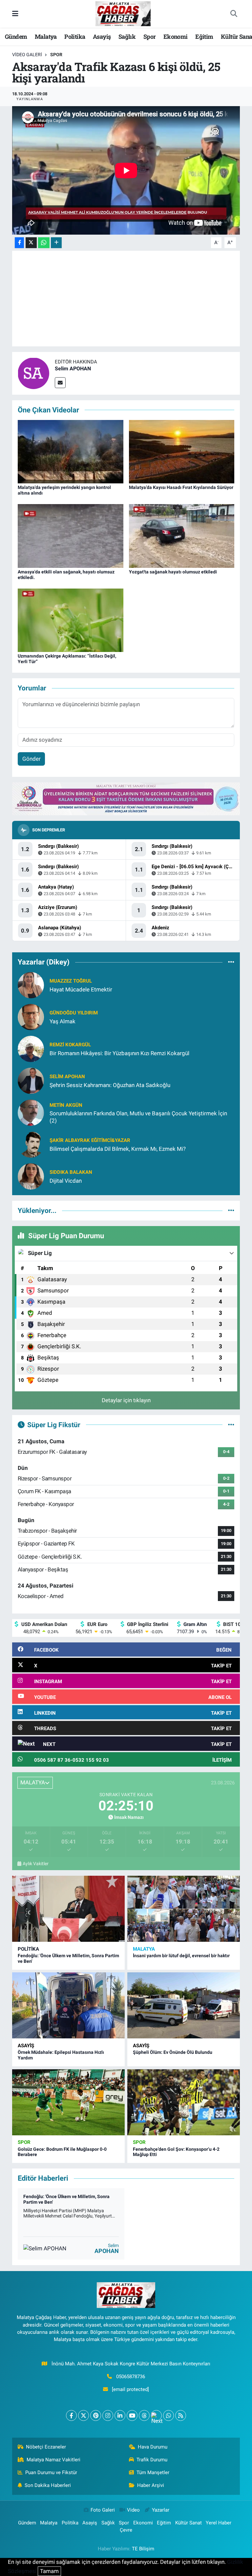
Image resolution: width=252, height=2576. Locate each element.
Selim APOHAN (73, 369)
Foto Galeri (103, 2510)
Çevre (126, 2530)
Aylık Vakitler (36, 1864)
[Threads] (144, 2415)
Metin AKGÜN (66, 1105)
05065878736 (131, 2377)
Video (133, 2510)
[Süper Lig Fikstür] (231, 1425)
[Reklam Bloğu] (126, 798)
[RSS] (181, 2415)
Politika (75, 36)
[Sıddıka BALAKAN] (31, 1176)
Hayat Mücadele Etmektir (81, 989)
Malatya (46, 36)
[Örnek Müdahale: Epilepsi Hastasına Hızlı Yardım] (68, 2005)
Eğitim (204, 36)
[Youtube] (132, 2415)
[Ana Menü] (15, 13)
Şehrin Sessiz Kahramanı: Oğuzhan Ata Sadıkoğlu (110, 1085)
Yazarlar (161, 2510)
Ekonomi (176, 36)
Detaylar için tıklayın (126, 1400)
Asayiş (102, 36)
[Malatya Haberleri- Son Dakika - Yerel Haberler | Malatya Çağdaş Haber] (123, 13)
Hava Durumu (153, 2447)
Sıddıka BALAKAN (71, 1172)
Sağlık (127, 36)
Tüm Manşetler (153, 2472)
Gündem (16, 36)
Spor (150, 36)
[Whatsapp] (168, 2415)
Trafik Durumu (152, 2460)
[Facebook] (71, 2415)
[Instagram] (108, 2415)
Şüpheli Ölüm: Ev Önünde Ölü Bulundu (173, 2052)
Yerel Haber (219, 2523)
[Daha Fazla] (56, 243)
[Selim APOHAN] (33, 373)
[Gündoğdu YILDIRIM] (31, 1017)
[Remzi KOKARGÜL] (31, 1049)
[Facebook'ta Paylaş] (19, 243)
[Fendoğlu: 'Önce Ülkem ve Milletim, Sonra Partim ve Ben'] (68, 1909)
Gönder (31, 759)
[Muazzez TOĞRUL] (31, 985)
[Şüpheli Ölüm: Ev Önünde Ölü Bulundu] (184, 2005)
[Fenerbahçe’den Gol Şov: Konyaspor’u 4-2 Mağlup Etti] (184, 2102)
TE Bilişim (143, 2549)
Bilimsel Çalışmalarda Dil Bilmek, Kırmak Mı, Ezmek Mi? (118, 1149)
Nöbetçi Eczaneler (46, 2447)
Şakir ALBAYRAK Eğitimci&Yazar (90, 1140)
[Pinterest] (96, 2415)
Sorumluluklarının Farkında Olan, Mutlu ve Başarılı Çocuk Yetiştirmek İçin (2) (138, 1117)
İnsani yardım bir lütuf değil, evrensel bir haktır (181, 1956)
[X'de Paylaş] (31, 243)
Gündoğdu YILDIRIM (74, 1013)
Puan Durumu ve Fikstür (51, 2472)
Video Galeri (27, 55)
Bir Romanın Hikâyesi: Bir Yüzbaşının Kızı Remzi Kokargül (119, 1053)
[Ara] (234, 14)
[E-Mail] (60, 383)
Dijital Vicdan (66, 1181)
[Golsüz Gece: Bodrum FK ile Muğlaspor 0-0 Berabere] (68, 2102)
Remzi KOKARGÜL (70, 1045)
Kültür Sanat (189, 2523)
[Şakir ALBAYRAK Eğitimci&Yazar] (31, 1144)
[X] (84, 2415)
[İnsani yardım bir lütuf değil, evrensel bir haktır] (184, 1909)
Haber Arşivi (151, 2485)
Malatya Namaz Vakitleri (53, 2460)
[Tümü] (231, 962)
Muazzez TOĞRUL (71, 981)
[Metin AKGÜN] (31, 1112)
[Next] (156, 2415)
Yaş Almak (63, 1021)
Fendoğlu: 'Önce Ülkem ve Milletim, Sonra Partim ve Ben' (66, 2199)
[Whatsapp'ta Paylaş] (44, 243)
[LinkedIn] (120, 2415)
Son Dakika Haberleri (48, 2485)
